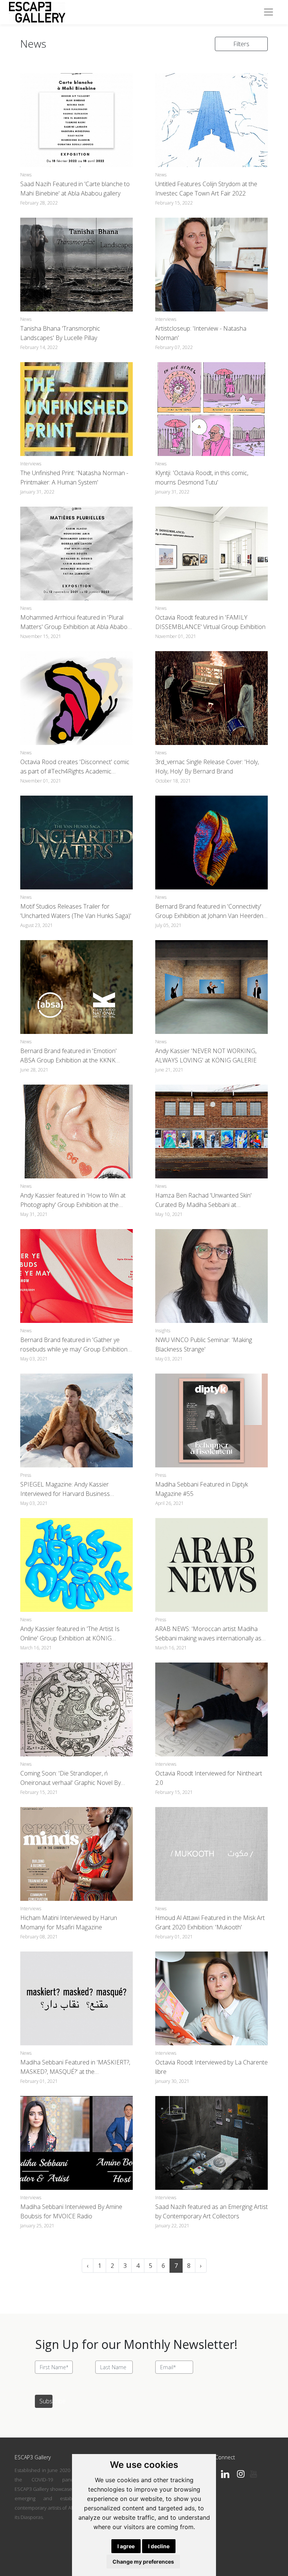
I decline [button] (159, 2546)
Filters (241, 44)
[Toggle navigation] (268, 12)
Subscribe (46, 2401)
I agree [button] (126, 2546)
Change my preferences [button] (143, 2562)
